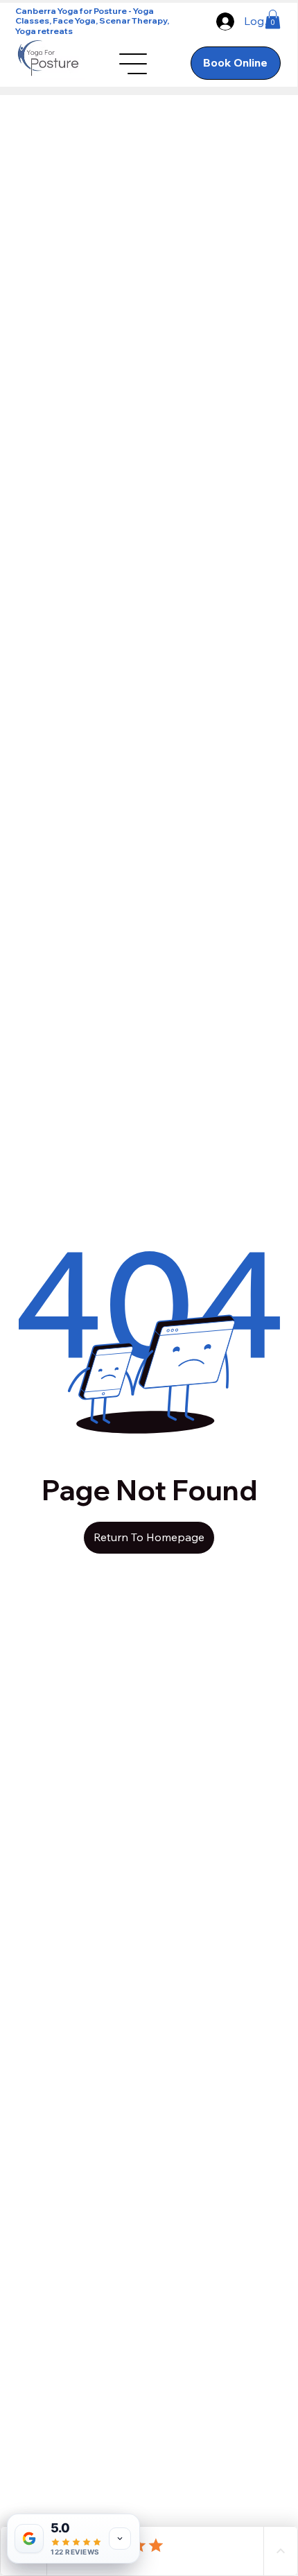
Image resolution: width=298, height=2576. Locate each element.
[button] (273, 19)
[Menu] (134, 64)
